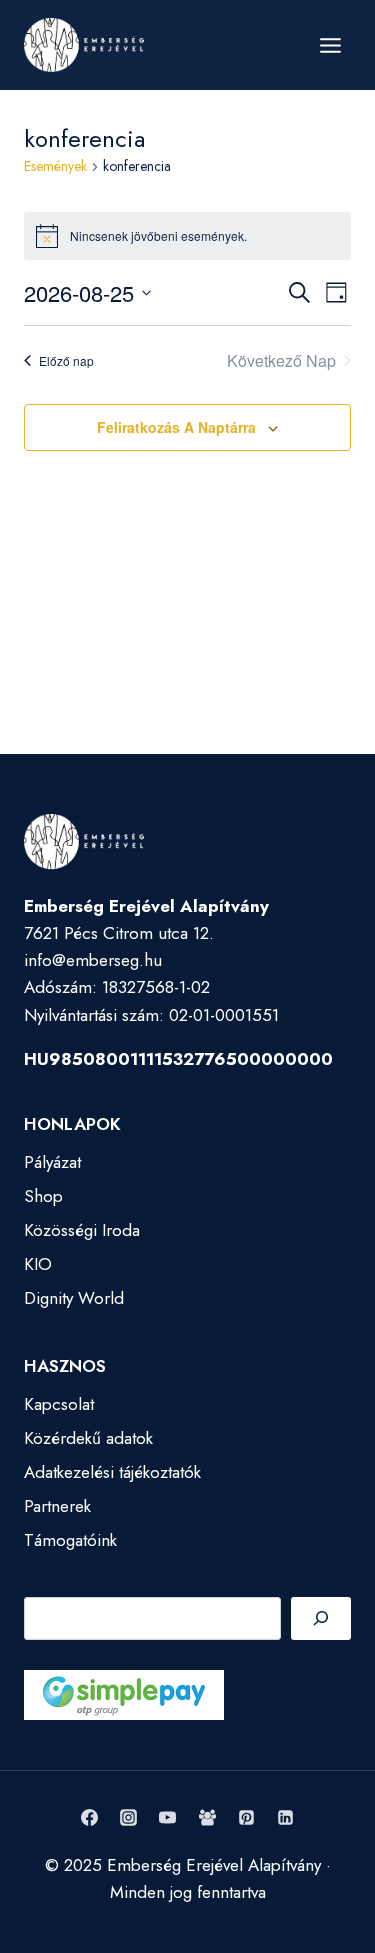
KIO (38, 1264)
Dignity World (74, 1298)
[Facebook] (90, 1818)
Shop (43, 1196)
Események (55, 166)
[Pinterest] (246, 1818)
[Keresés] (321, 1618)
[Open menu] (330, 45)
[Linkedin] (285, 1818)
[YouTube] (168, 1818)
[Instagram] (129, 1818)
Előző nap (66, 360)
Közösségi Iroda (82, 1230)
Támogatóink (70, 1540)
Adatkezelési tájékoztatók (112, 1472)
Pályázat (52, 1162)
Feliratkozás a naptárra (176, 427)
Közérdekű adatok (88, 1438)
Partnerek (57, 1506)
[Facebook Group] (207, 1818)
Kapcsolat (59, 1404)
